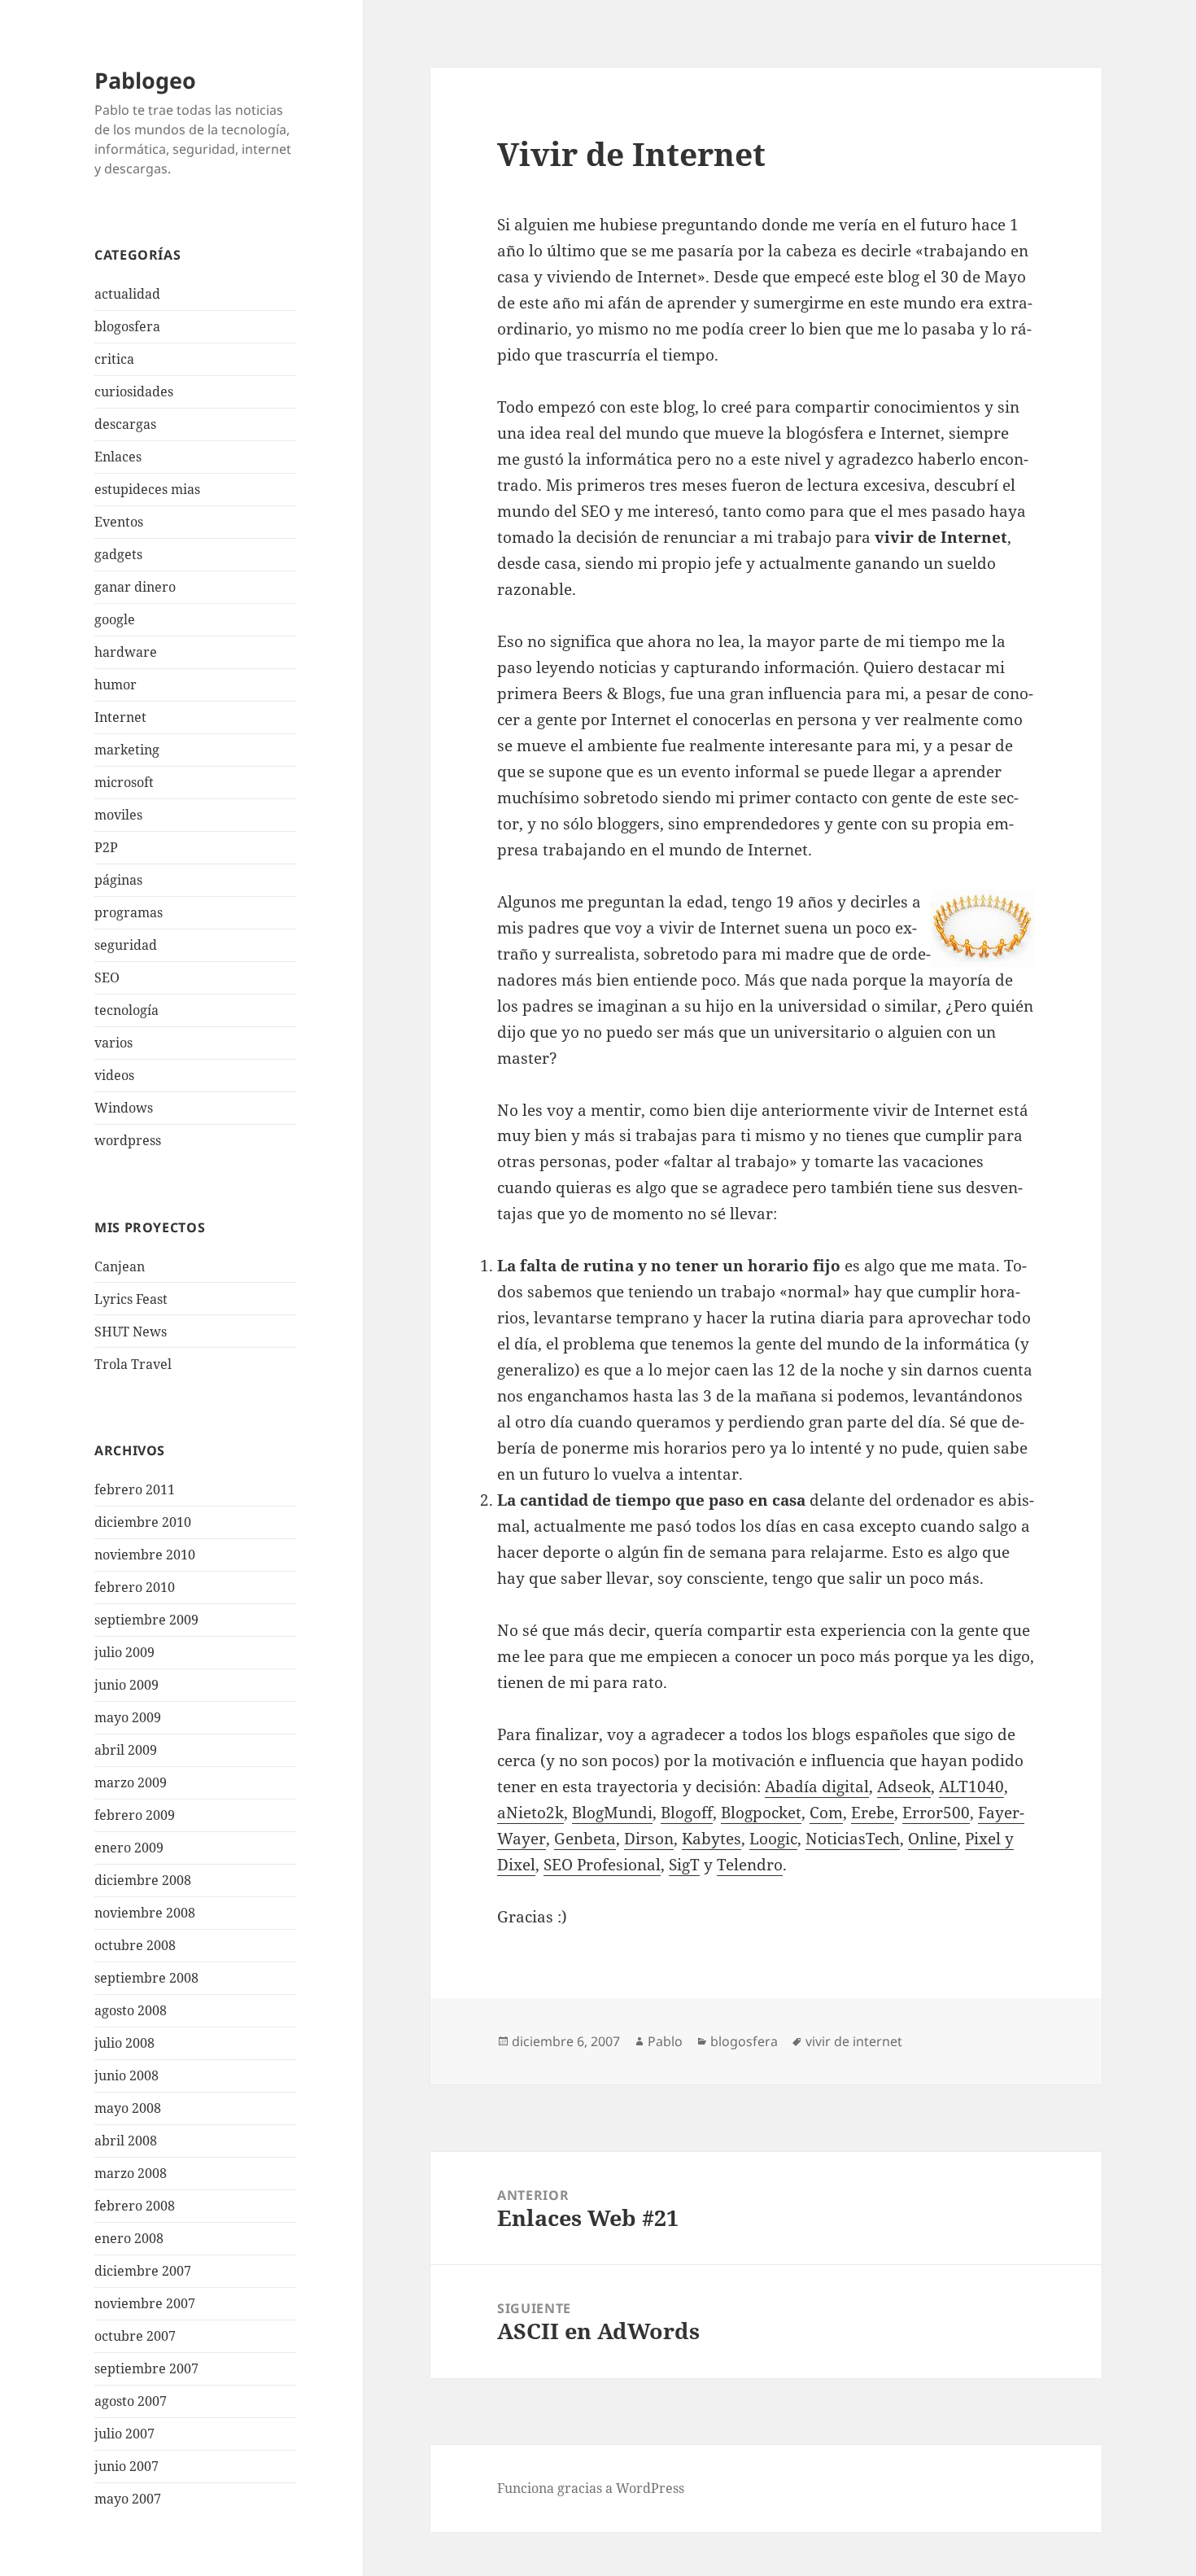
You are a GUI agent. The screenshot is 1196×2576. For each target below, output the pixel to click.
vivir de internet (854, 2041)
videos (114, 1075)
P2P (106, 847)
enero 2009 (129, 1848)
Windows (124, 1108)
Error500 (936, 1813)
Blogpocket (761, 1813)
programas (129, 912)
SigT (684, 1865)
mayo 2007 (128, 2499)
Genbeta (585, 1839)
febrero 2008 (135, 2206)
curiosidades (134, 391)
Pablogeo (145, 80)
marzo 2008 (131, 2173)
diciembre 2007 (143, 2271)
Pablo (665, 2041)
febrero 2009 (135, 1815)
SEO (107, 977)
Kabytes (711, 1839)
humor (116, 684)
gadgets (118, 554)
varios (113, 1043)
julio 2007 (124, 2434)
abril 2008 (126, 2141)
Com (826, 1813)
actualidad (127, 294)
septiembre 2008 (146, 1978)
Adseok (904, 1787)
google (115, 619)
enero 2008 (129, 2238)
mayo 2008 (128, 2108)
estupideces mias (147, 489)
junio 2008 (127, 2075)
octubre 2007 (135, 2336)
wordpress (128, 1140)
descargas (125, 424)
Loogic (773, 1839)
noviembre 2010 (145, 1555)
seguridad (126, 945)
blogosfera (127, 326)
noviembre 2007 (145, 2303)
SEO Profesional (602, 1865)
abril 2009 (126, 1750)
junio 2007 (127, 2466)
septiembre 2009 (146, 1620)
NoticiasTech (853, 1839)
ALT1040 (971, 1787)
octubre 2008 (135, 1945)
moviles (118, 815)
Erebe (873, 1813)
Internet (120, 717)
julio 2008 (124, 2043)
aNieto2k (530, 1813)
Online (932, 1839)
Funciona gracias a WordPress (591, 2488)
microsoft (124, 782)
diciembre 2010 (143, 1522)
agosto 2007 (131, 2401)
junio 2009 (127, 1685)
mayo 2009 (128, 1717)
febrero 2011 (135, 1489)
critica (114, 359)
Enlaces (118, 457)
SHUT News (131, 1332)
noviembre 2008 (145, 1913)
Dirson (649, 1839)
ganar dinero (135, 587)
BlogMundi (612, 1813)
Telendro (750, 1865)
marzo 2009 (131, 1782)
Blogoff (687, 1813)
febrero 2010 (135, 1587)
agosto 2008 (131, 2010)
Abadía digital (817, 1787)
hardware (126, 652)
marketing (127, 750)
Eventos (119, 522)
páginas (118, 880)
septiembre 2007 (146, 2368)
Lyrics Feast (131, 1299)
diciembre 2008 (143, 1880)
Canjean (120, 1266)
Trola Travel (133, 1364)
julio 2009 (124, 1652)
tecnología (127, 1010)
